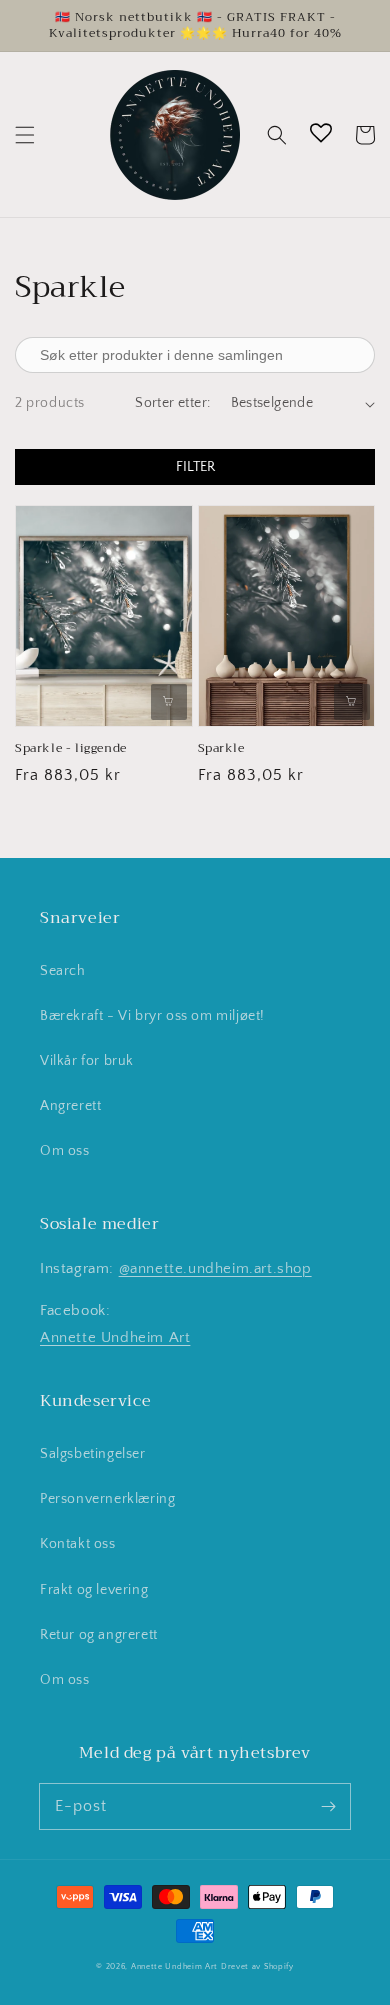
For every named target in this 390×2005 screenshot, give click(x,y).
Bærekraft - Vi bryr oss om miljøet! (152, 1016)
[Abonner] (328, 1806)
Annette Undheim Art (115, 1337)
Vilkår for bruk (87, 1061)
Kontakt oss (78, 1544)
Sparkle (221, 748)
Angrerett (70, 1106)
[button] (25, 135)
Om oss (65, 1151)
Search (63, 971)
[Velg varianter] (169, 702)
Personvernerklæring (107, 1499)
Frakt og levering (94, 1590)
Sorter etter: (172, 403)
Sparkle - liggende (71, 748)
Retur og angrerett (99, 1635)
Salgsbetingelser (93, 1454)
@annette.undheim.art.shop (215, 1268)
